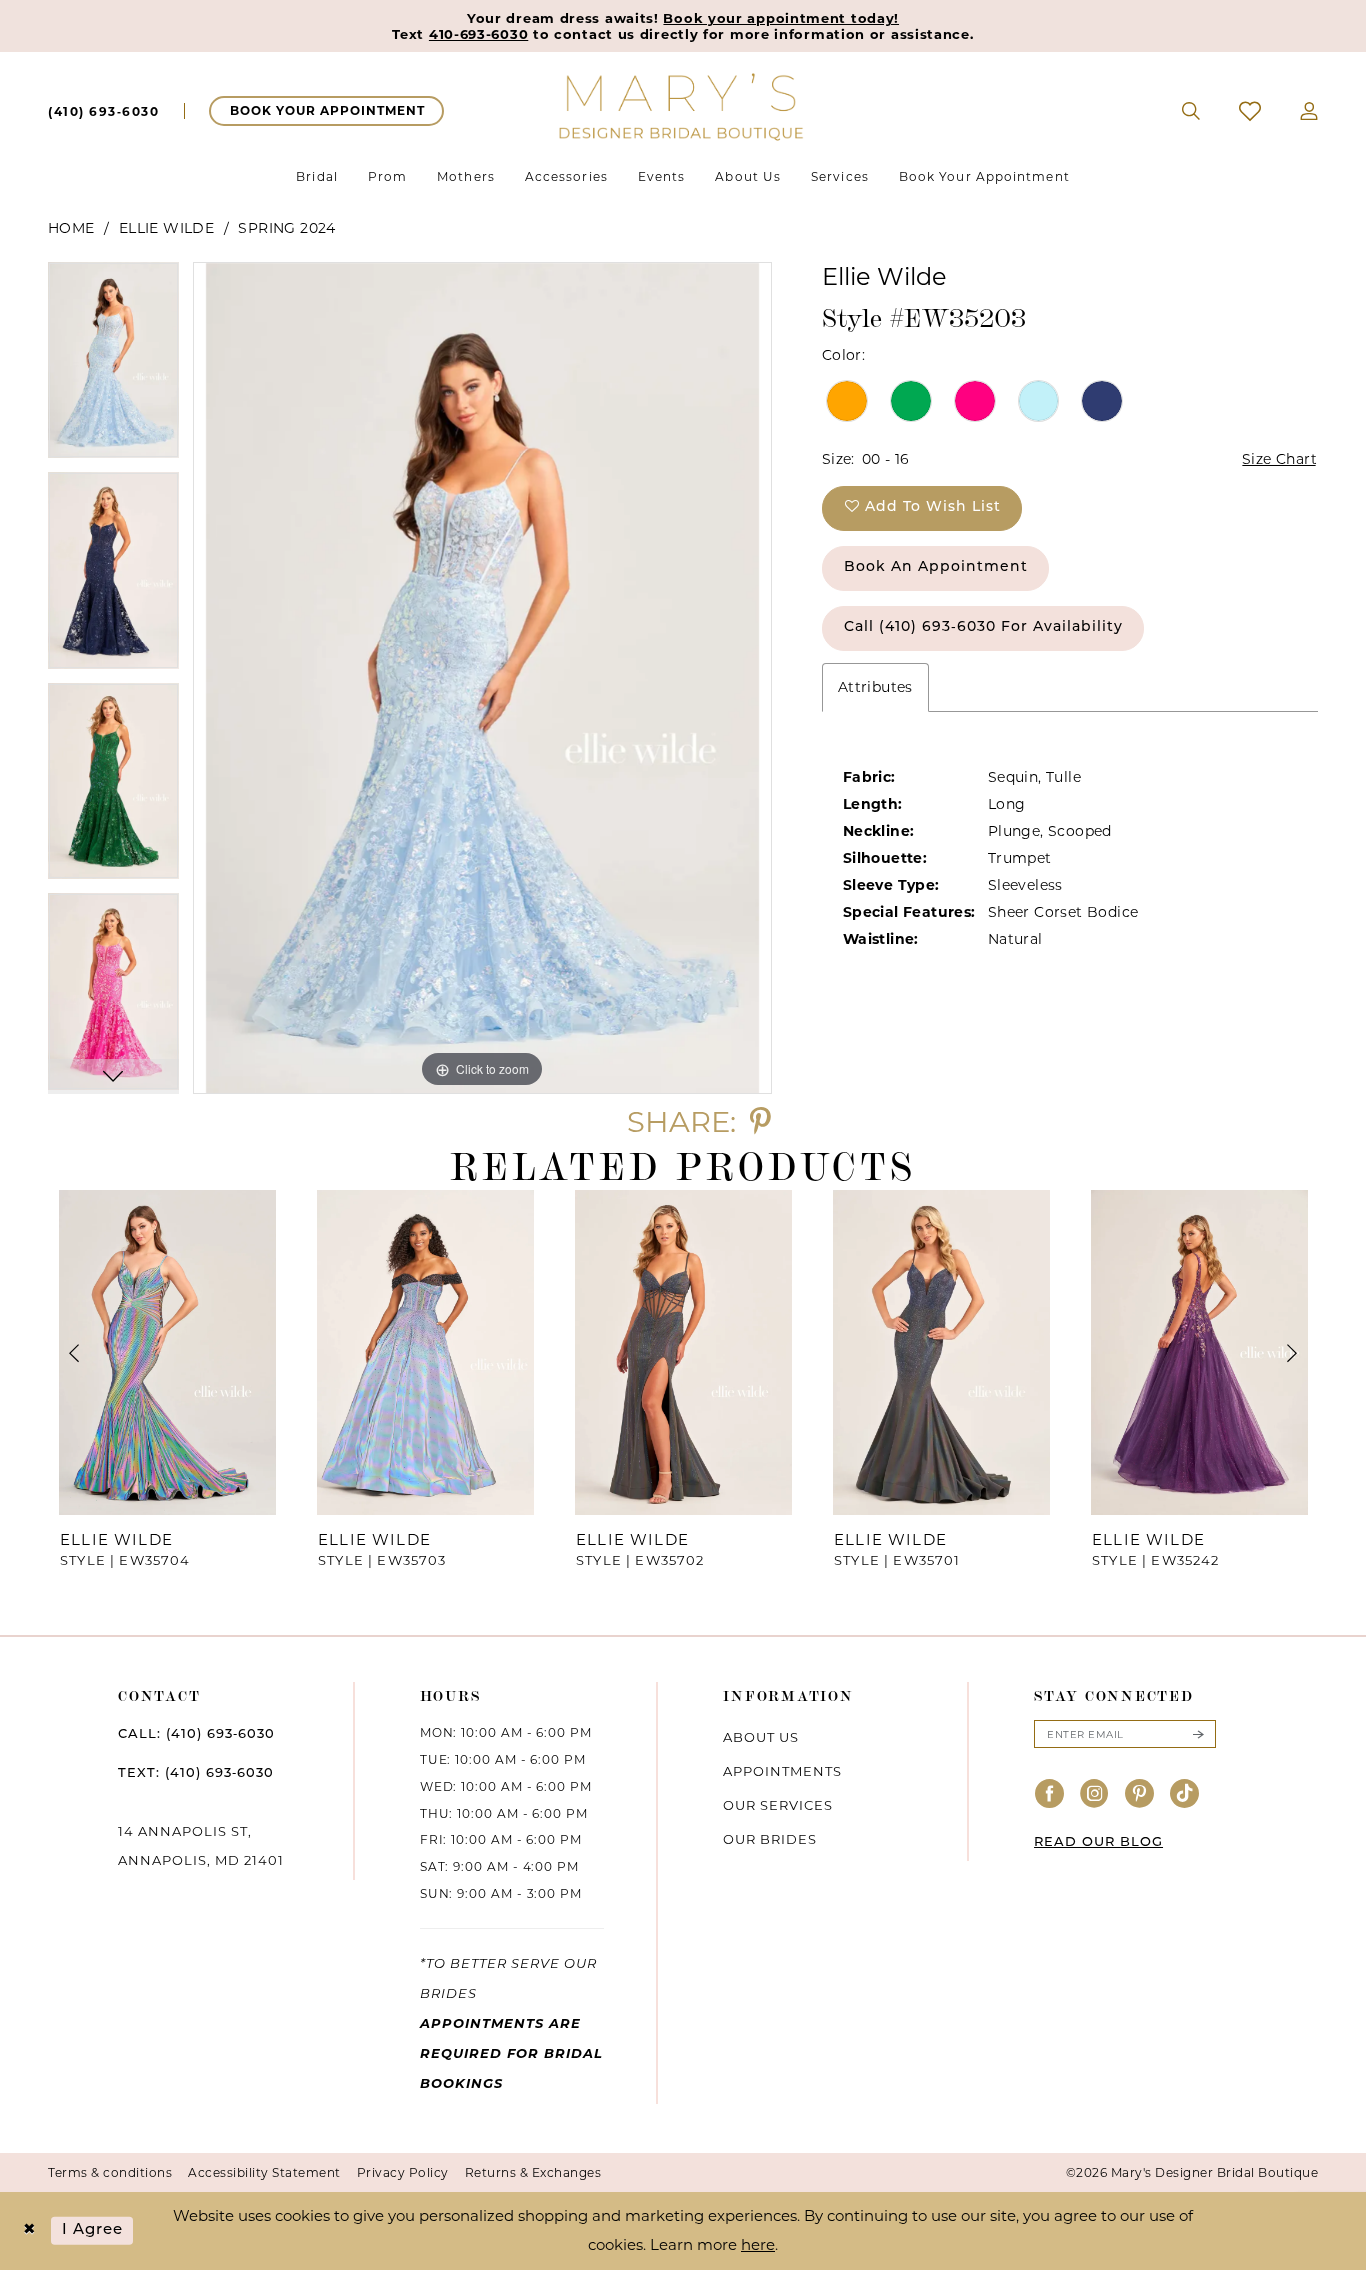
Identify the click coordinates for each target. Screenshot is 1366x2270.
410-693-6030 (478, 34)
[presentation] (167, 1352)
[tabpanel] (113, 367)
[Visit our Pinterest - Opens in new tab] (1140, 1794)
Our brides (770, 1839)
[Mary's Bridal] (683, 105)
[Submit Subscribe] (1198, 1734)
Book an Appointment (936, 567)
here (758, 2244)
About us (761, 1737)
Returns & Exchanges (533, 2172)
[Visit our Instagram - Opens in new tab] (1095, 1794)
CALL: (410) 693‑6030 (196, 1734)
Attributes (875, 687)
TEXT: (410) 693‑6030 (196, 1773)
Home (71, 228)
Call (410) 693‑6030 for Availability (983, 627)
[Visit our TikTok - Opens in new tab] (1185, 1794)
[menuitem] (103, 111)
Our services (778, 1805)
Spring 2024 (286, 228)
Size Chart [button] (1279, 459)
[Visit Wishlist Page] (1250, 111)
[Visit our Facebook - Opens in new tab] (1050, 1794)
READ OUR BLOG (1098, 1842)
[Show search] (1191, 111)
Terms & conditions (110, 2172)
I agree (93, 2230)
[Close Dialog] (29, 2230)
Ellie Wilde (166, 228)
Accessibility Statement (264, 2172)
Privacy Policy (403, 2172)
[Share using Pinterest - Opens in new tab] (760, 1121)
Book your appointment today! (781, 18)
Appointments (782, 1771)
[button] (1309, 111)
